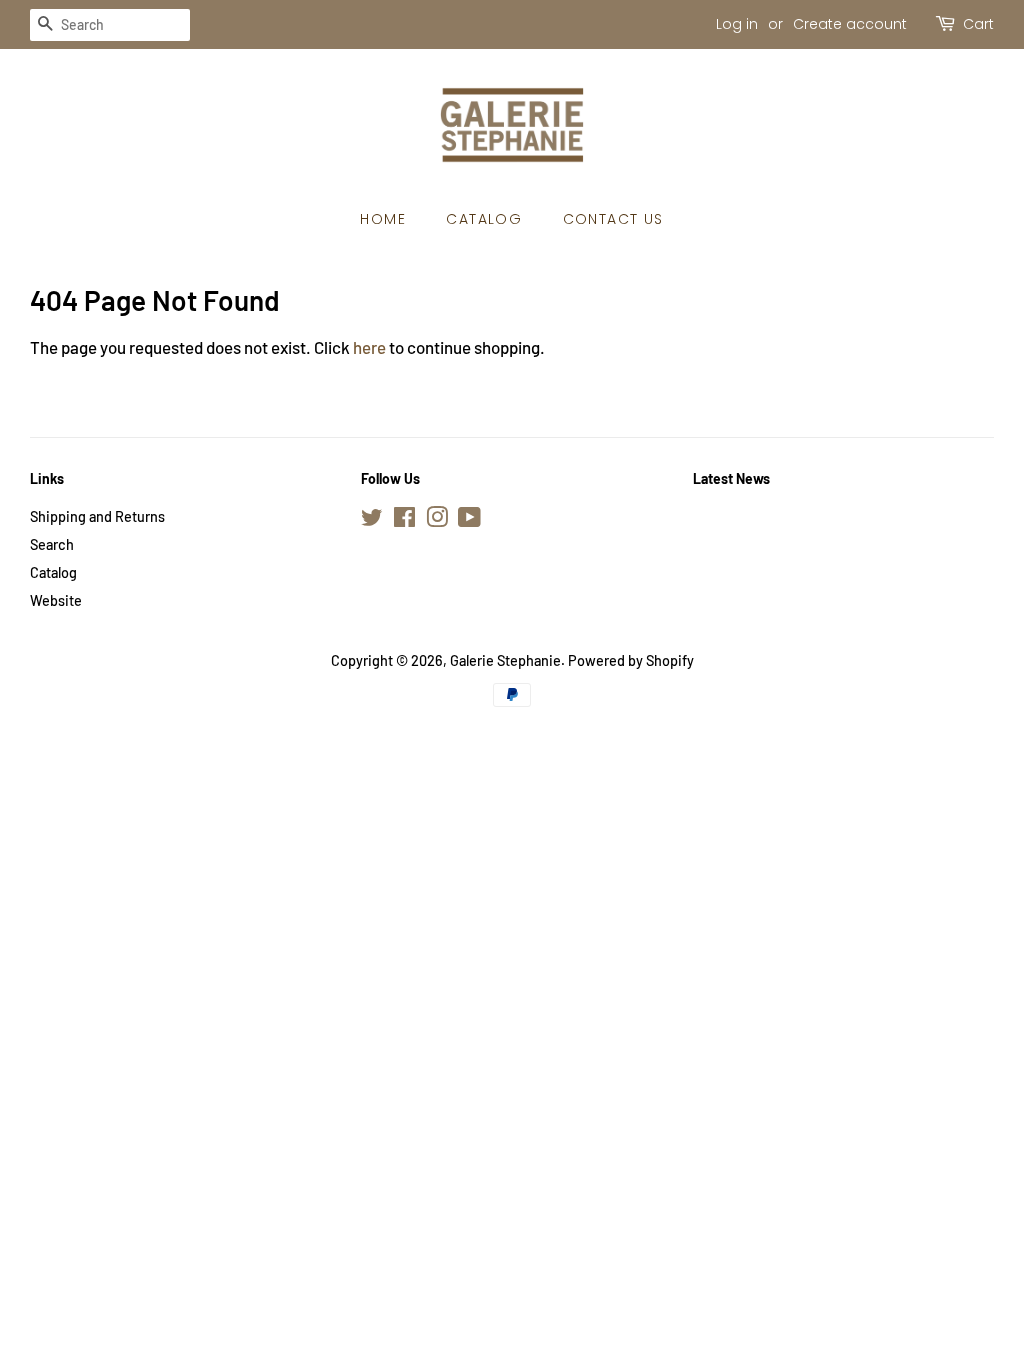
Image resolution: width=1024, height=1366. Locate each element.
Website (56, 600)
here (369, 347)
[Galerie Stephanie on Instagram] (437, 520)
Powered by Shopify (631, 660)
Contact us (613, 219)
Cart (978, 24)
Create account (850, 24)
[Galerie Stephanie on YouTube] (469, 520)
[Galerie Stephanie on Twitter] (372, 520)
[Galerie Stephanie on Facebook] (404, 520)
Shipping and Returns (97, 516)
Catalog (484, 219)
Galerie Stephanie (505, 660)
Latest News (731, 478)
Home (383, 219)
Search (52, 544)
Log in (737, 24)
